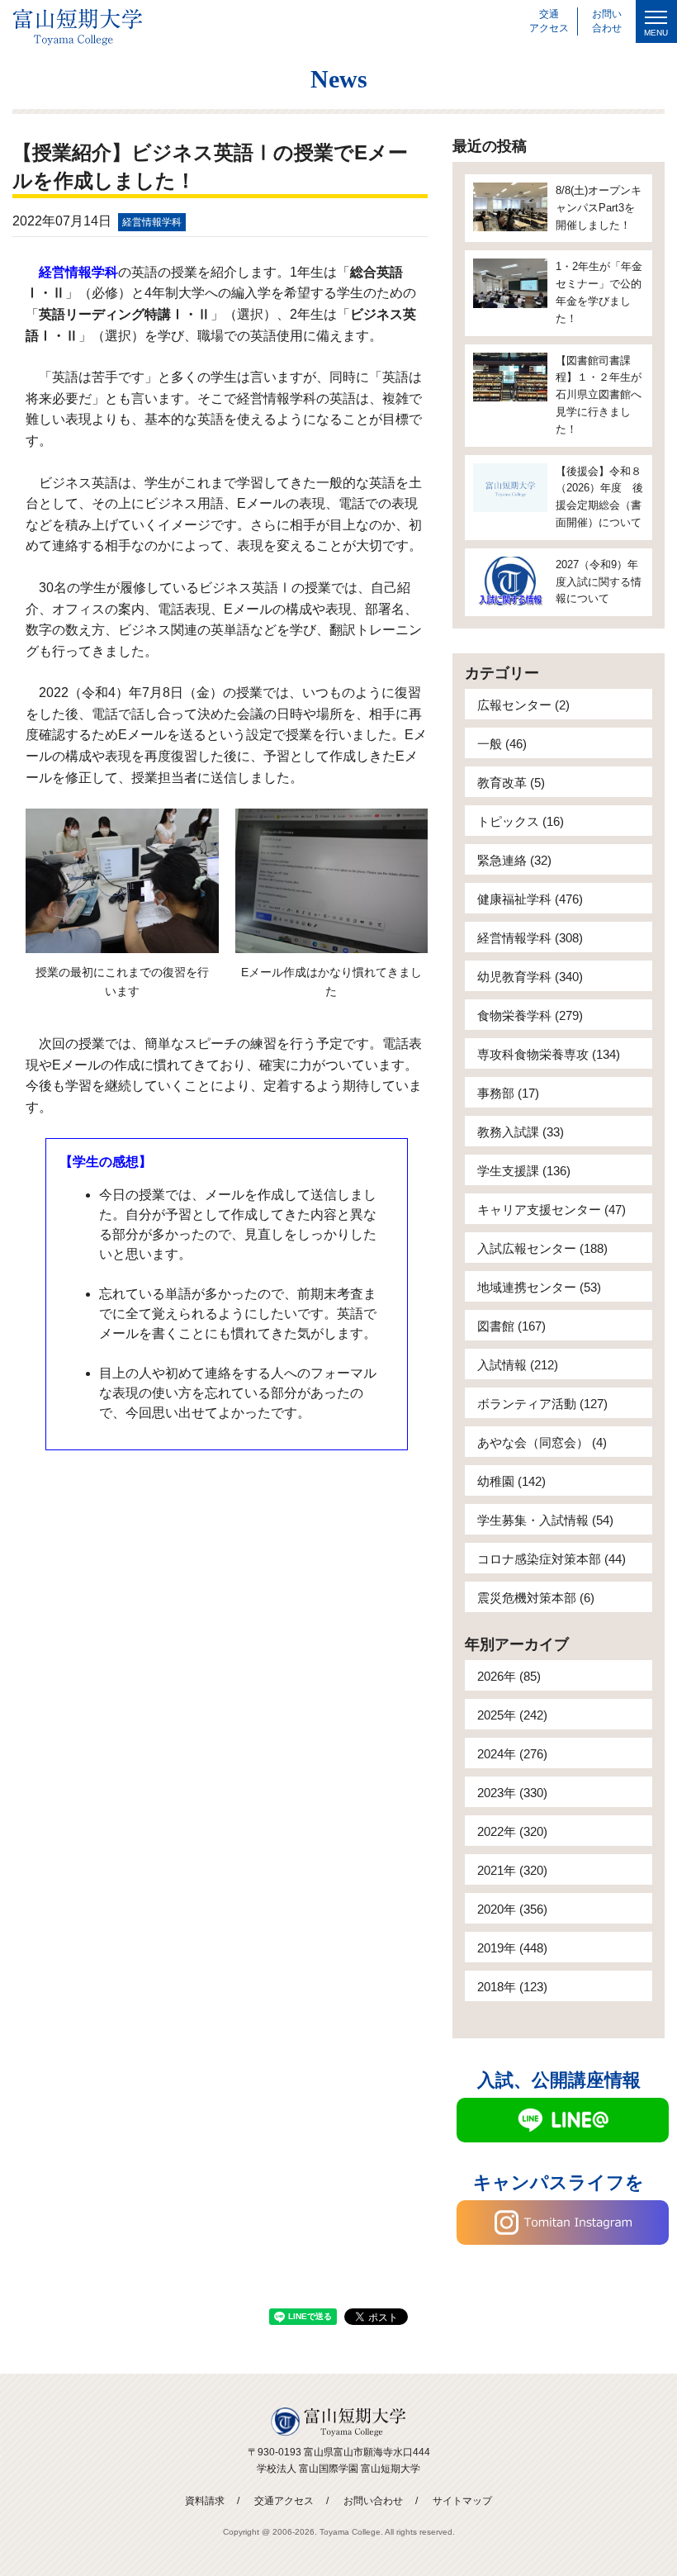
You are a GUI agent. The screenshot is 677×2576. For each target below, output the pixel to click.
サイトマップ (462, 2501)
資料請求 (205, 2501)
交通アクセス (284, 2501)
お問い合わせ (373, 2501)
